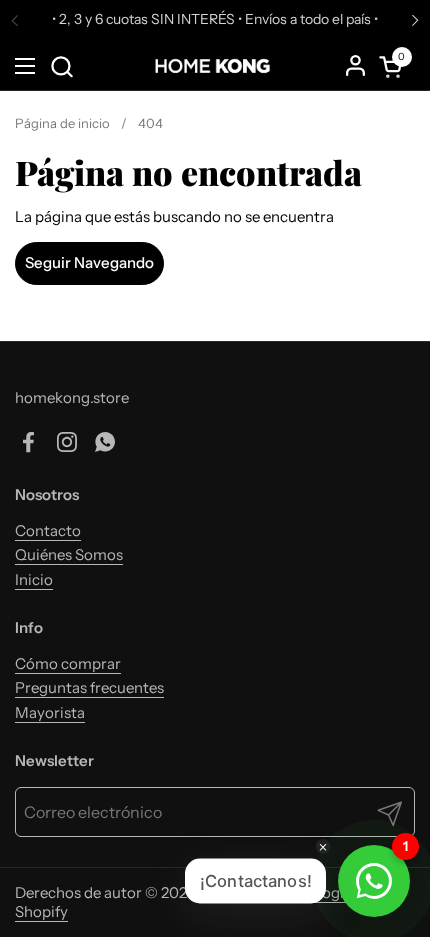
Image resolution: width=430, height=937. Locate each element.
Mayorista (50, 712)
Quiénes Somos (69, 554)
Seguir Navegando (89, 262)
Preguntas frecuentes (89, 687)
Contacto (48, 530)
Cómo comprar (68, 663)
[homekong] (213, 66)
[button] (61, 66)
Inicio (34, 579)
